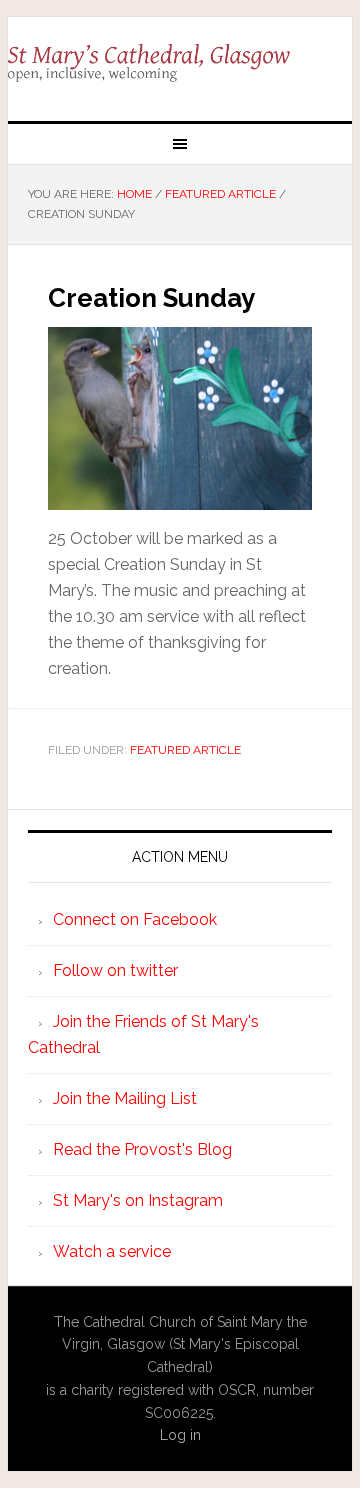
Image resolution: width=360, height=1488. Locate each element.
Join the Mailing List (125, 1098)
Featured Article (185, 750)
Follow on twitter (115, 970)
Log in (180, 1435)
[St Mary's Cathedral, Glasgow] (179, 61)
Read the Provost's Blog (142, 1149)
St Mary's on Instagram (138, 1200)
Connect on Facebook (135, 919)
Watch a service (112, 1251)
